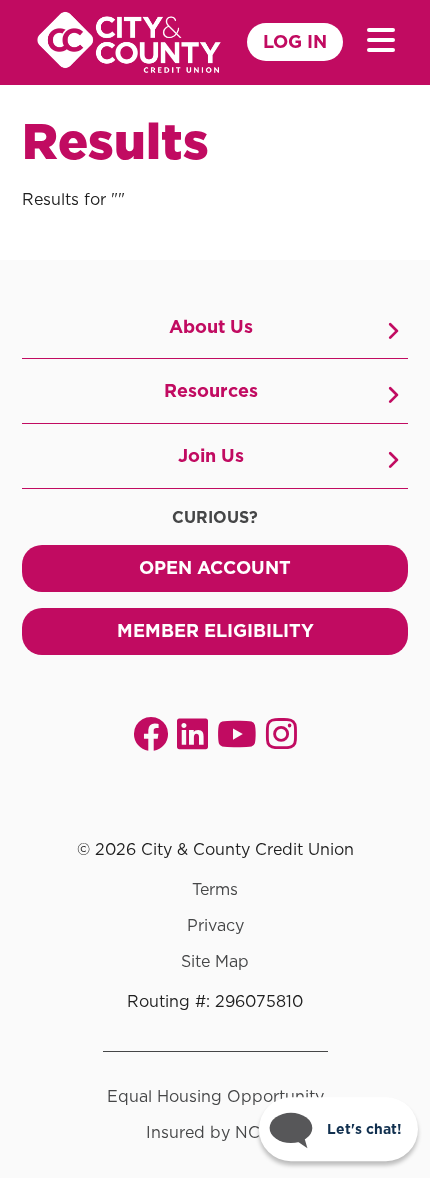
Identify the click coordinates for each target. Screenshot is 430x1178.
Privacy (215, 926)
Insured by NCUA (215, 1133)
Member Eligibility (215, 630)
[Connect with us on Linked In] (192, 733)
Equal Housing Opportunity (215, 1097)
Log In (295, 41)
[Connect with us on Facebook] (150, 733)
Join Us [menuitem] (211, 455)
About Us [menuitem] (211, 326)
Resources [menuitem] (211, 390)
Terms (215, 890)
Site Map (215, 962)
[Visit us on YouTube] (237, 733)
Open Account (215, 567)
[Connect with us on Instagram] (281, 733)
